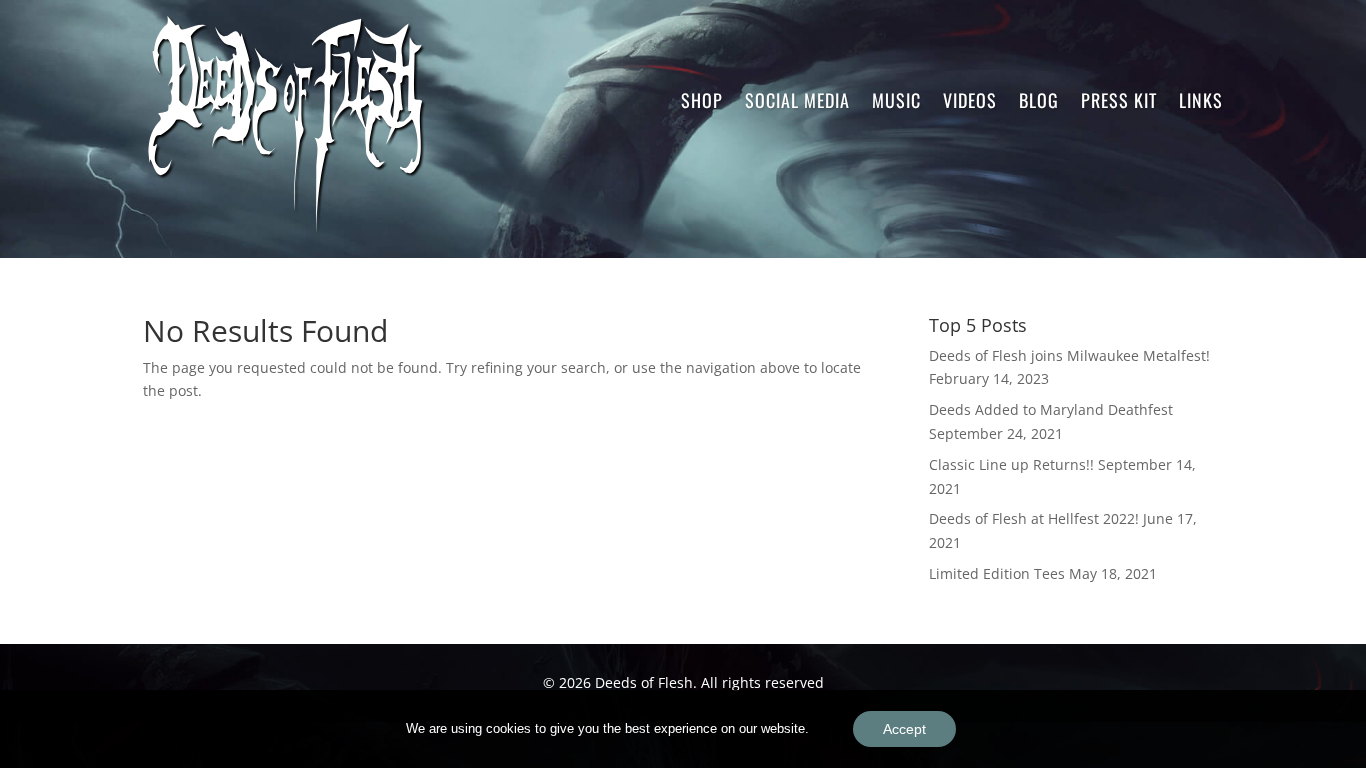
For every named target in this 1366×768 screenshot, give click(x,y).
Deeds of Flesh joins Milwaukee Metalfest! (1069, 355)
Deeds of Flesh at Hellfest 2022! (1034, 518)
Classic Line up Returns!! (1011, 464)
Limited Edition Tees (997, 573)
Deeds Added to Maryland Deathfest (1051, 409)
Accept (904, 729)
